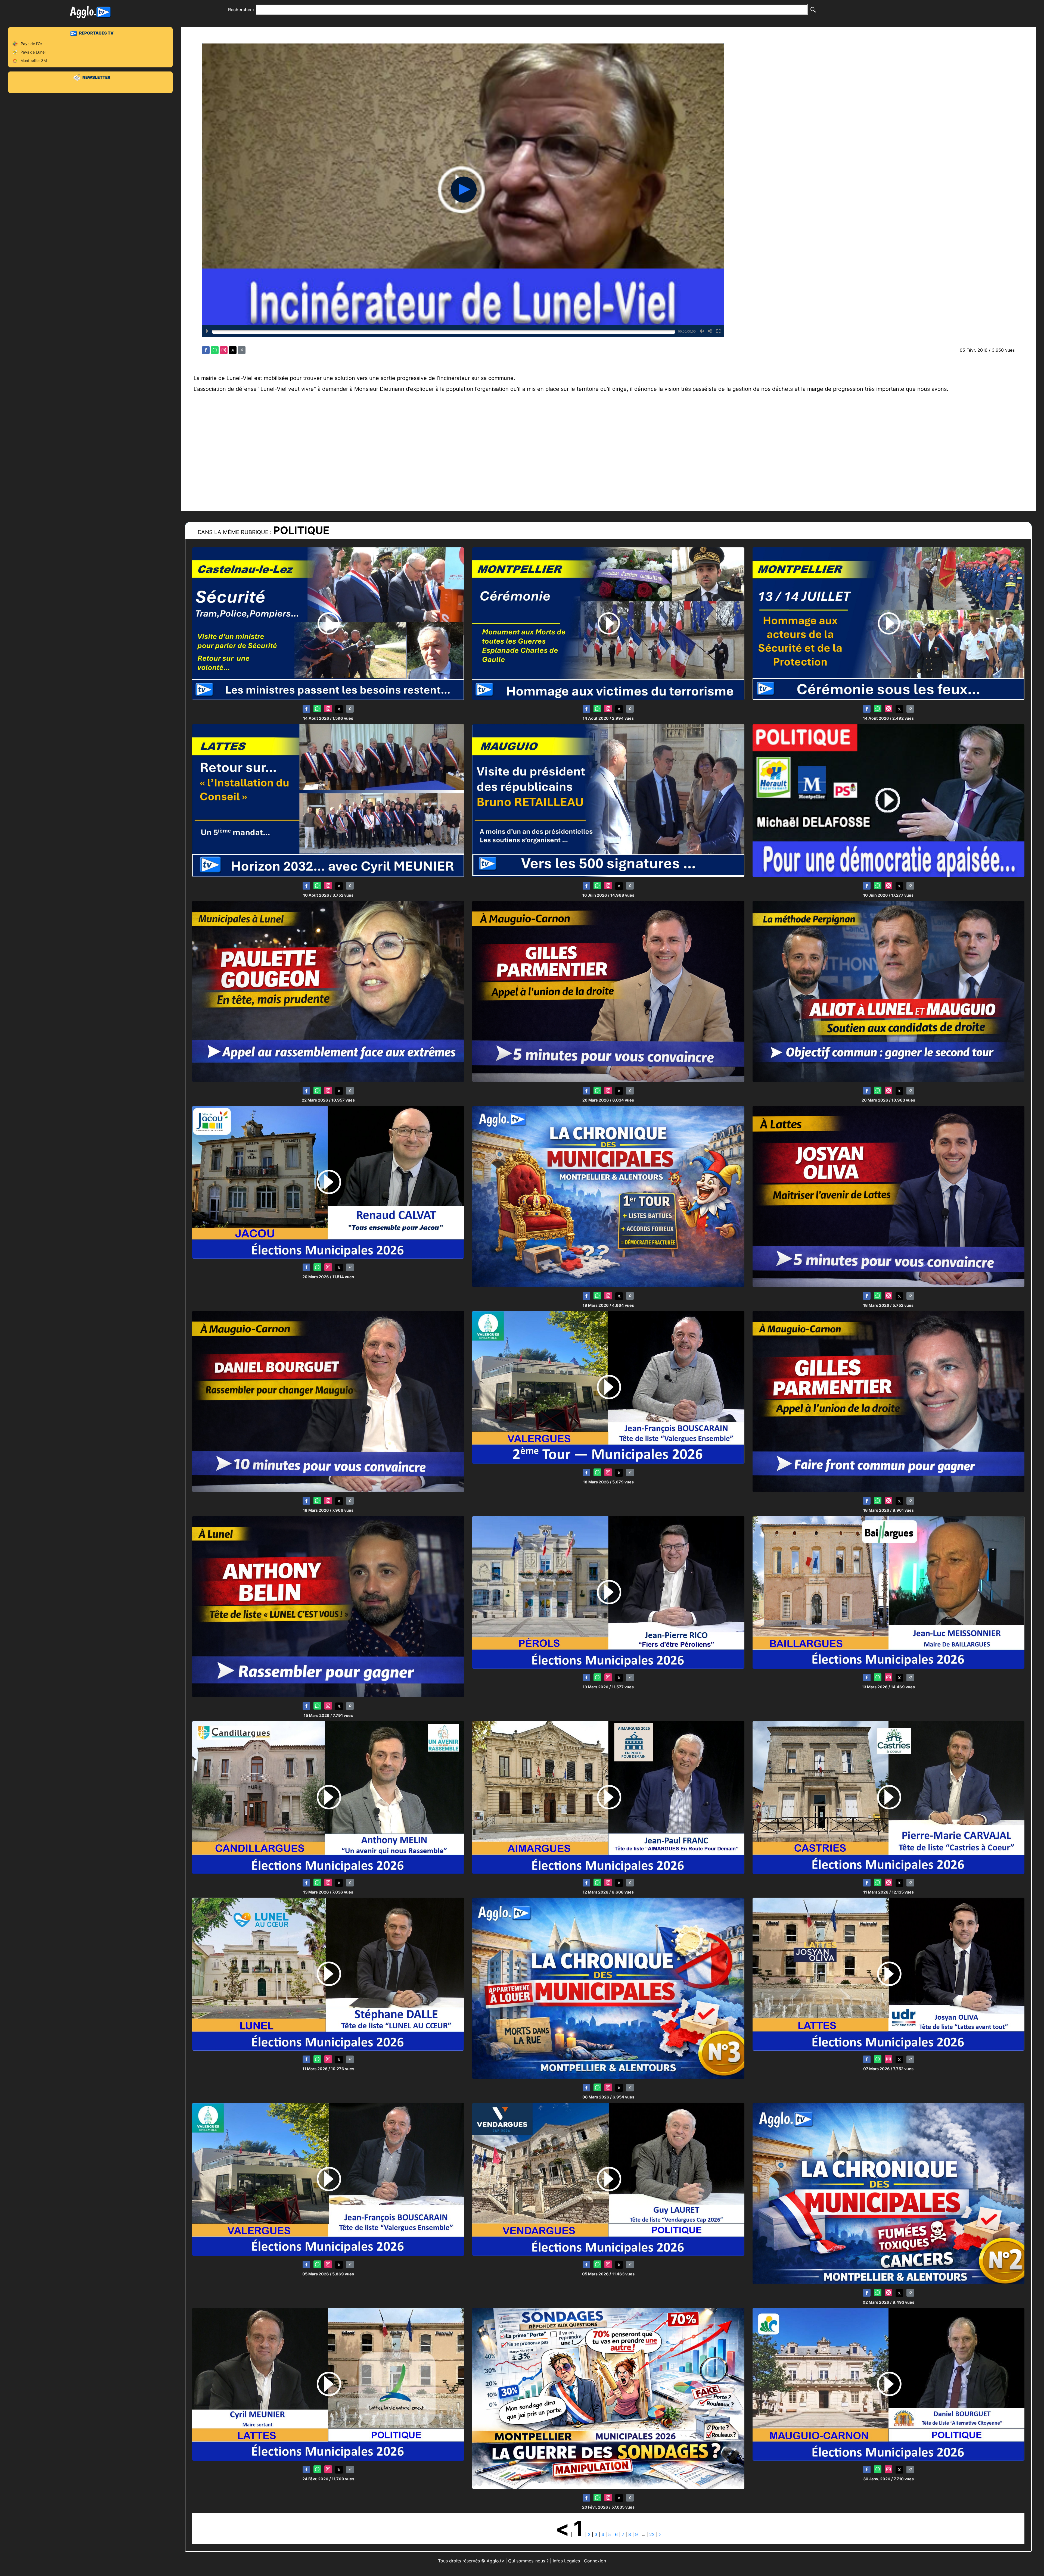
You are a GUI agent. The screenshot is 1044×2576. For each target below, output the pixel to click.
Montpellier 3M (34, 60)
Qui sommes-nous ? (528, 2561)
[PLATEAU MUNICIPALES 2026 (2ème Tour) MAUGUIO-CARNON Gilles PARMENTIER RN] (608, 991)
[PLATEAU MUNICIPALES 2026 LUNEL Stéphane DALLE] (328, 1974)
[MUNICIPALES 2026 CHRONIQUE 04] (608, 1196)
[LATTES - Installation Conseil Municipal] (328, 800)
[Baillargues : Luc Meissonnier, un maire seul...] (888, 1592)
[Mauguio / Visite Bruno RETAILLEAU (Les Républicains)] (608, 800)
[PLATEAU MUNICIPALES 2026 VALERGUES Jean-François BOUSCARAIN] (328, 2179)
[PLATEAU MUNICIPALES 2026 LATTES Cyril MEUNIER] (328, 2384)
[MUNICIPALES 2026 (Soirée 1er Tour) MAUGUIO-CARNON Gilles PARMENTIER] (888, 1401)
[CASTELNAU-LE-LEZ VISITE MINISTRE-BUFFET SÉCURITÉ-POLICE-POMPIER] (328, 623)
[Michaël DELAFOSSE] (888, 800)
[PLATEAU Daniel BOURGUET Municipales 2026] (888, 2384)
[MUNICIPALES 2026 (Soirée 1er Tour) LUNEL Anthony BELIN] (328, 1606)
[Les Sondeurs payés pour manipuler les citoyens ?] (608, 2398)
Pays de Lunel (33, 52)
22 (652, 2534)
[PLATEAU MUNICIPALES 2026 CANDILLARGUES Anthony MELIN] (328, 1797)
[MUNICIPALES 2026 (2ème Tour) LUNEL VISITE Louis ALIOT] (888, 991)
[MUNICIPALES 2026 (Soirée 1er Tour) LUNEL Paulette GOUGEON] (328, 991)
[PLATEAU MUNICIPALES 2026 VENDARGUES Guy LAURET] (608, 2179)
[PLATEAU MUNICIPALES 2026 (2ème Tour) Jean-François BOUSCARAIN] (608, 1387)
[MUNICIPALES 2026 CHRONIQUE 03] (608, 1988)
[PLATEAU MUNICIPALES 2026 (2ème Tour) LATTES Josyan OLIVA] (888, 1196)
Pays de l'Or (31, 44)
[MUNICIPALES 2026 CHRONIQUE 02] (888, 2193)
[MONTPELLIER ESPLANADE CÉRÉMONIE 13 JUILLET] (888, 623)
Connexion (595, 2561)
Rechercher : (241, 10)
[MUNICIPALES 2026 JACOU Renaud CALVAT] (328, 1182)
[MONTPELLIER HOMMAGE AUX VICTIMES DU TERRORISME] (608, 623)
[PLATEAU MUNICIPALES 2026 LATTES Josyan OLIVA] (888, 1974)
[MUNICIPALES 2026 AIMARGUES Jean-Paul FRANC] (608, 1797)
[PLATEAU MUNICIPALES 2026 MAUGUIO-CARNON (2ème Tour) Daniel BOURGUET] (328, 1401)
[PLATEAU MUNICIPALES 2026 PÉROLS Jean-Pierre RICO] (608, 1592)
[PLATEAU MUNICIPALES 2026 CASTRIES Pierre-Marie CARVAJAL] (888, 1797)
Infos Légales (566, 2561)
